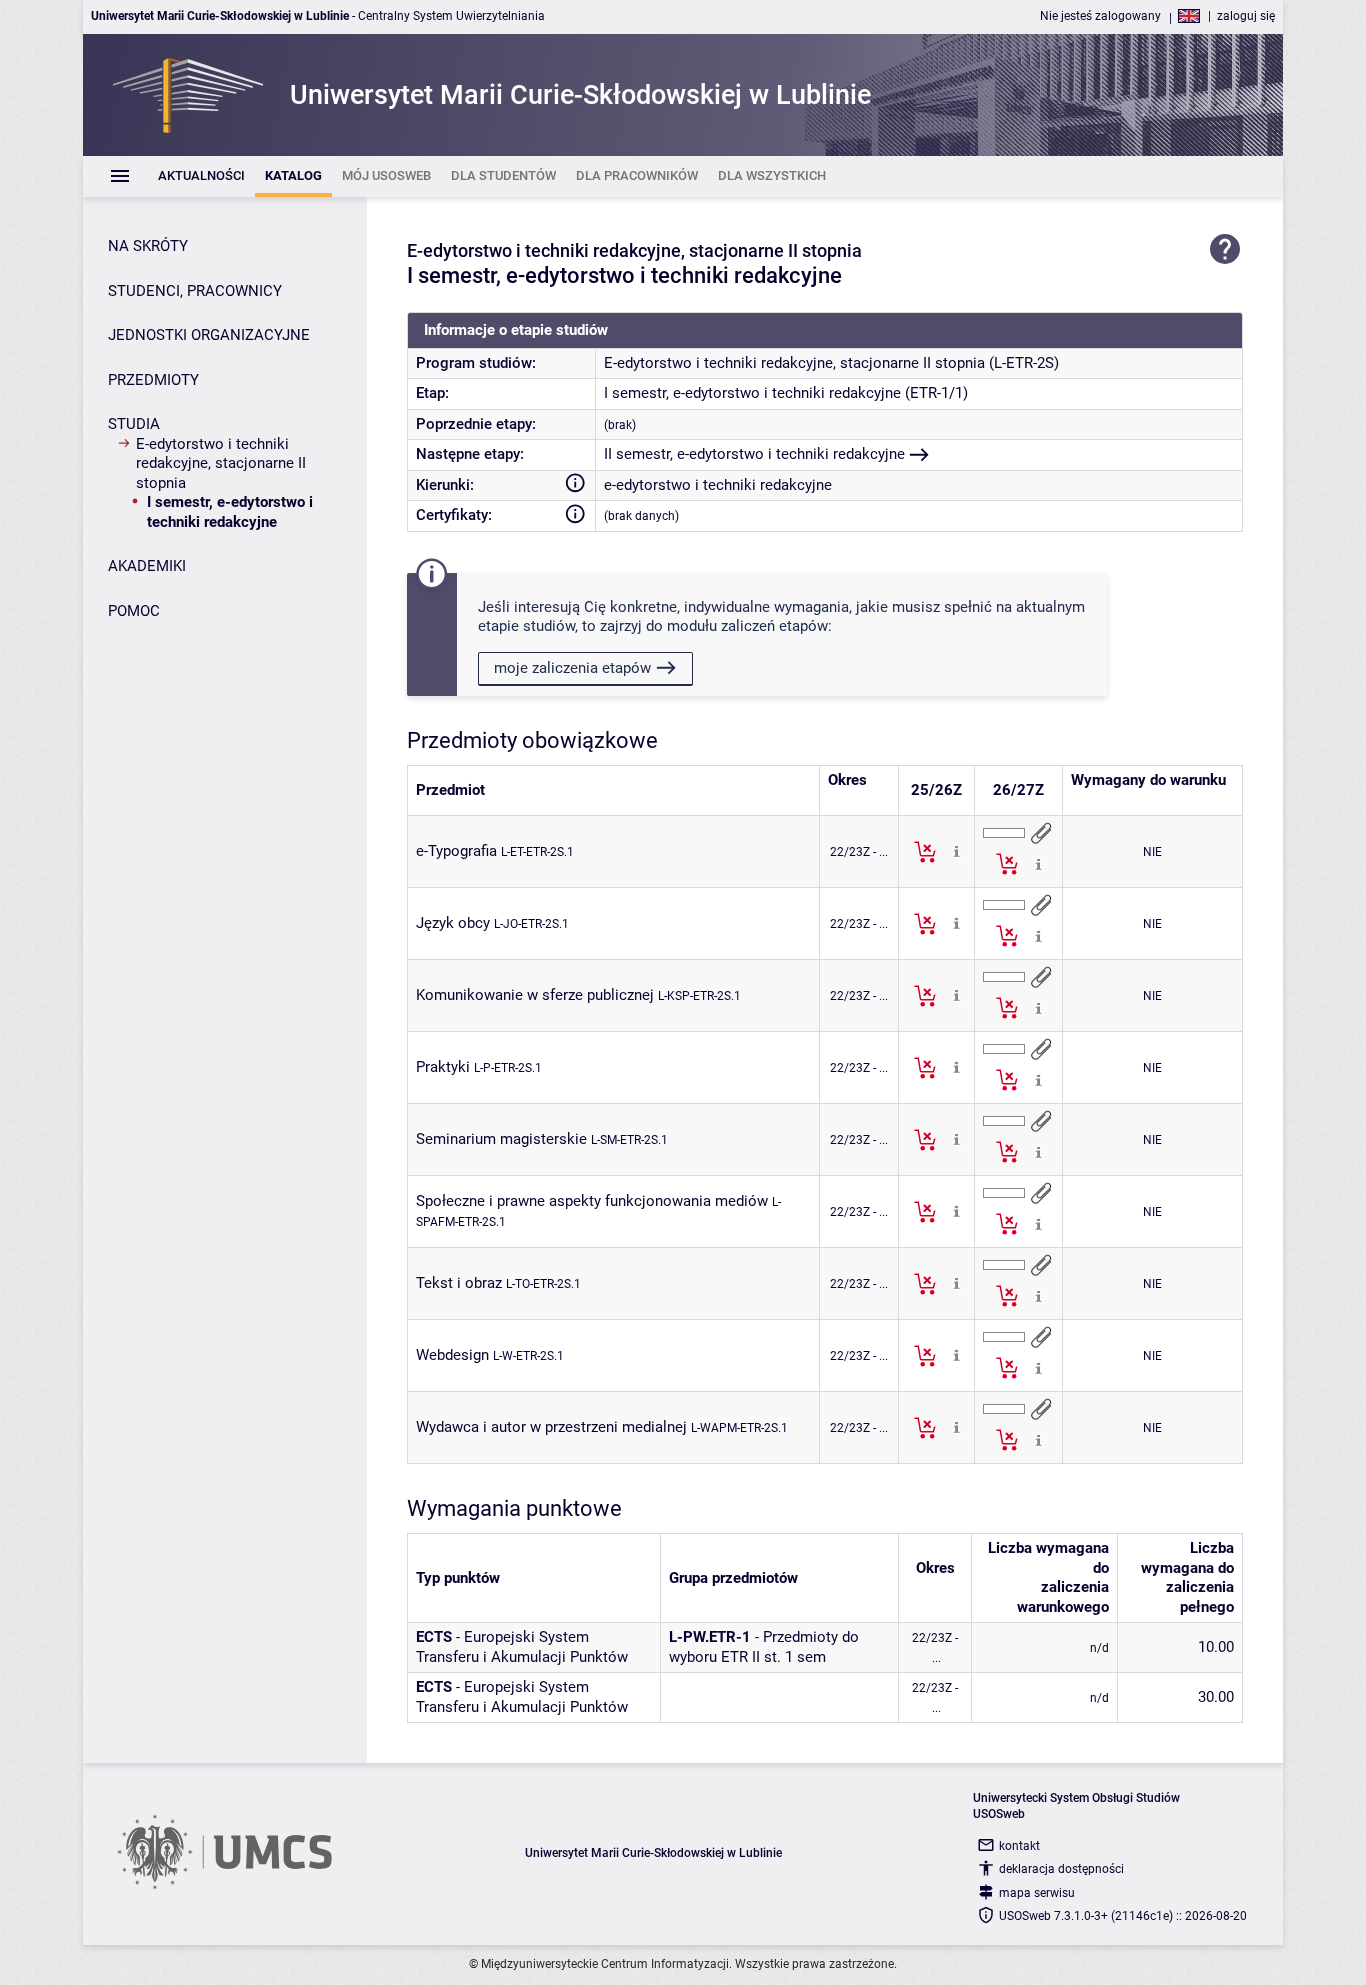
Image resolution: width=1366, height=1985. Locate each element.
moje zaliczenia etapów (572, 668)
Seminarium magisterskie (501, 1139)
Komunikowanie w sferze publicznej (535, 995)
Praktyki (443, 1067)
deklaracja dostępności (1061, 1869)
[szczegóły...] (956, 851)
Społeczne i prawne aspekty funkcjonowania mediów (592, 1201)
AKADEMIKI (147, 566)
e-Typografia (456, 851)
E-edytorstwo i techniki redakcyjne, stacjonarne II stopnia (221, 463)
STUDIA (134, 424)
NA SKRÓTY (148, 246)
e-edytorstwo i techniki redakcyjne (718, 485)
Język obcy (453, 923)
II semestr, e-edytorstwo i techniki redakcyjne (754, 454)
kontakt (1019, 1846)
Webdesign (452, 1355)
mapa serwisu (1037, 1893)
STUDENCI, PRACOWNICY (195, 291)
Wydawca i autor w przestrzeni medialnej (551, 1427)
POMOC (134, 611)
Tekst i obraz (459, 1283)
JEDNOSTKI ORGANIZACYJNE (209, 335)
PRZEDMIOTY (153, 380)
